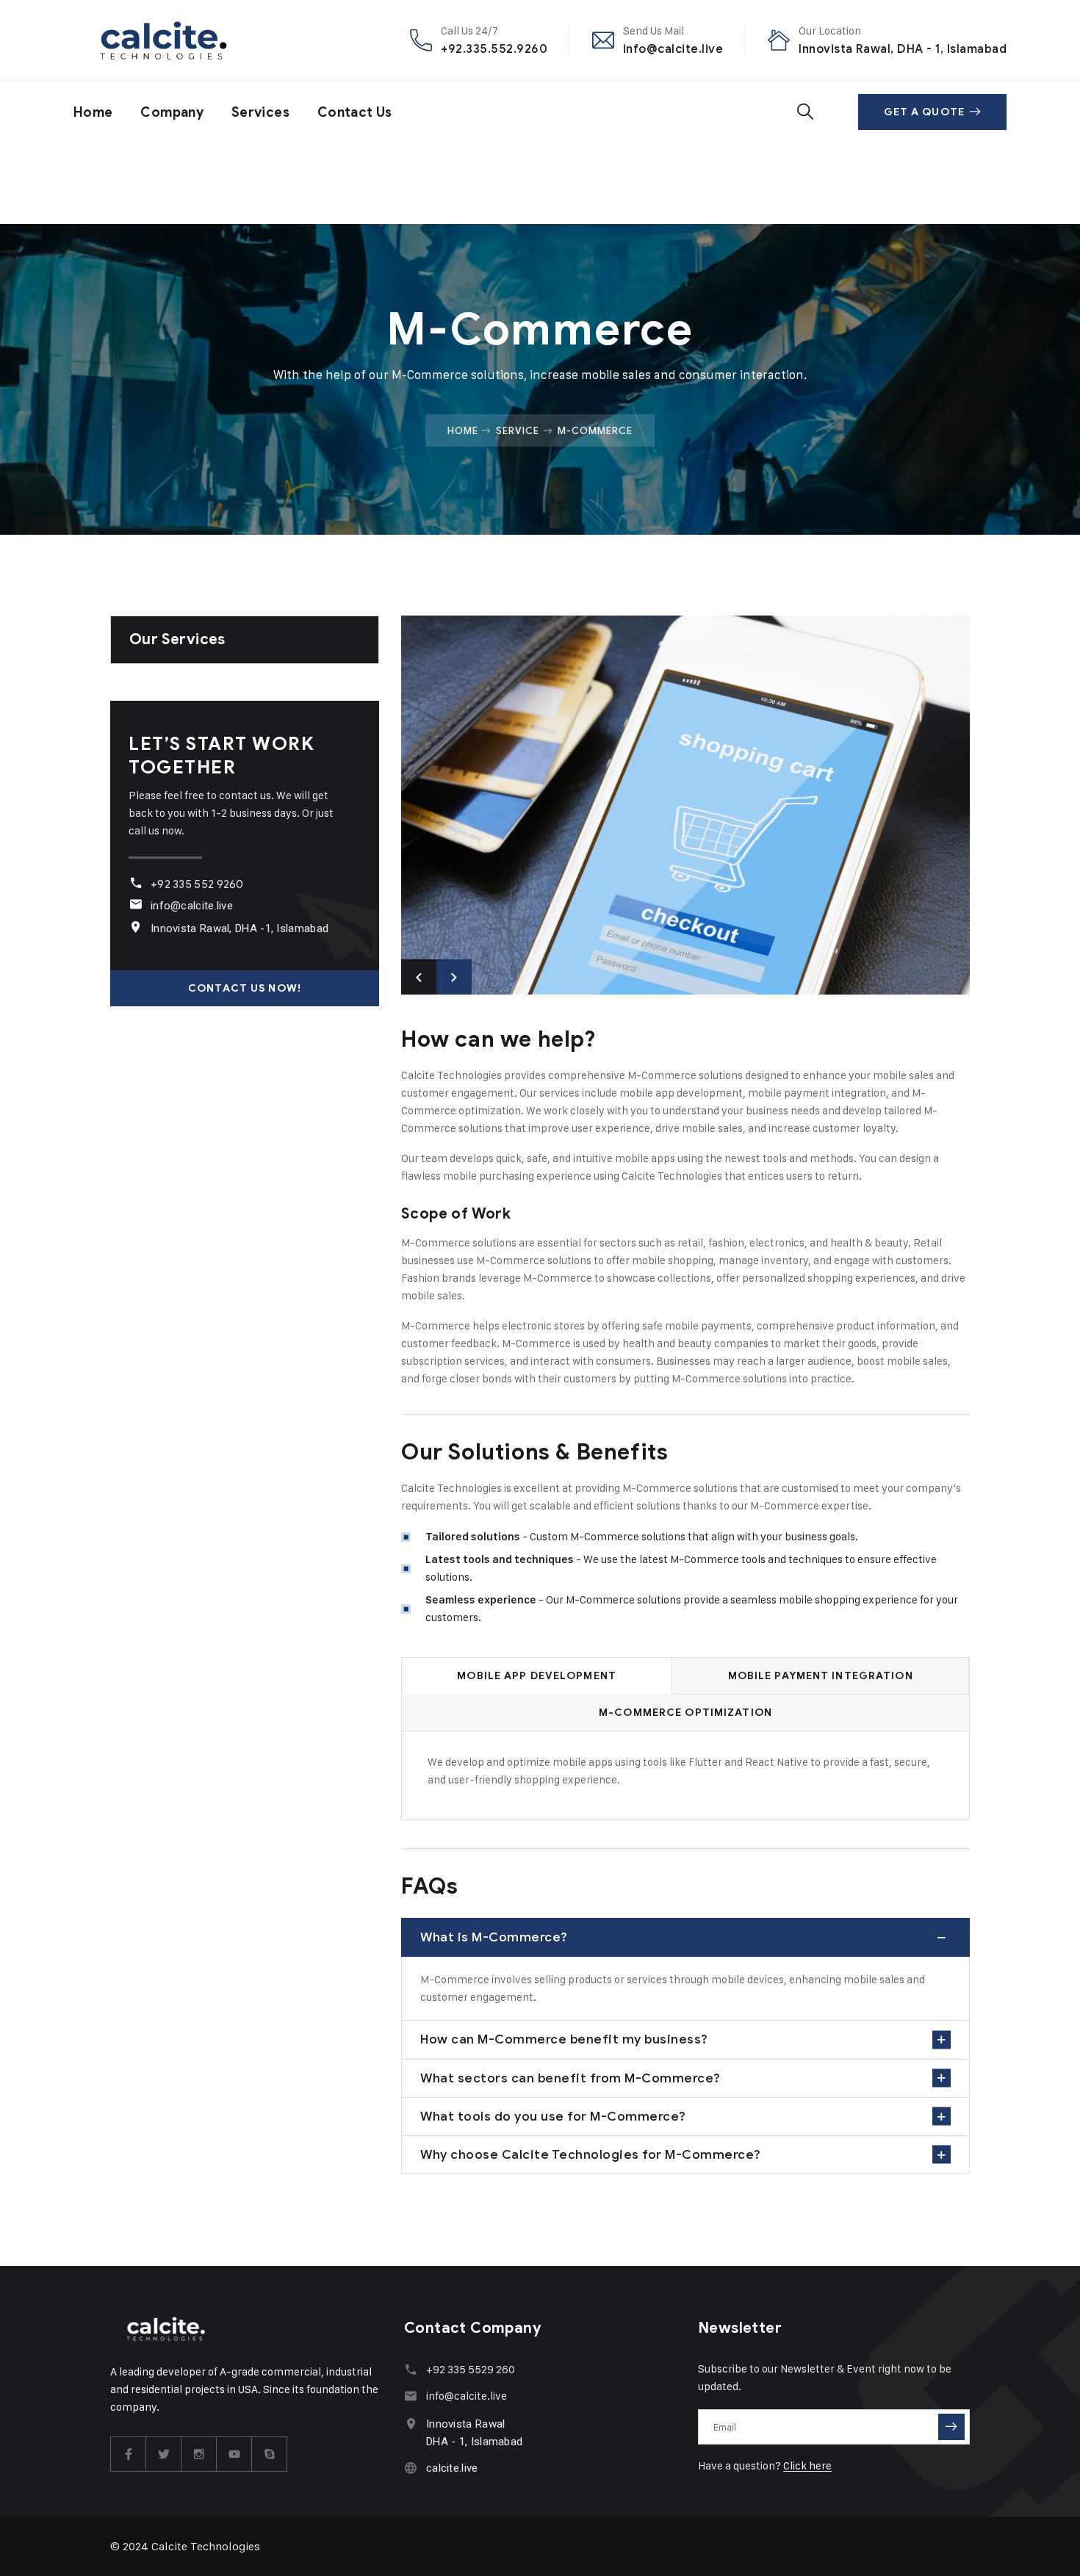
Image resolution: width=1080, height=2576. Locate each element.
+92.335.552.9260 (494, 49)
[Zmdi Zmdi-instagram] (199, 2454)
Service (518, 430)
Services (260, 112)
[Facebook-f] (129, 2454)
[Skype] (270, 2454)
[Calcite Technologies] (164, 40)
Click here (807, 2465)
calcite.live (452, 2468)
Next (454, 977)
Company (172, 112)
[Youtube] (234, 2454)
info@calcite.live (673, 49)
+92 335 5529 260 (471, 2369)
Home (93, 112)
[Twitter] (164, 2454)
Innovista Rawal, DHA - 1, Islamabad (903, 49)
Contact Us (355, 112)
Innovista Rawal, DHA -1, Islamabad (240, 928)
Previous (419, 977)
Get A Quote (924, 112)
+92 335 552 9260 (197, 884)
